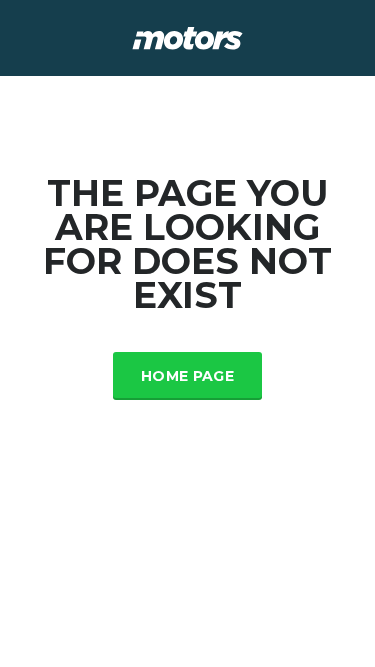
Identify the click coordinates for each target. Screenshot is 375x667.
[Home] (187, 36)
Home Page (187, 376)
